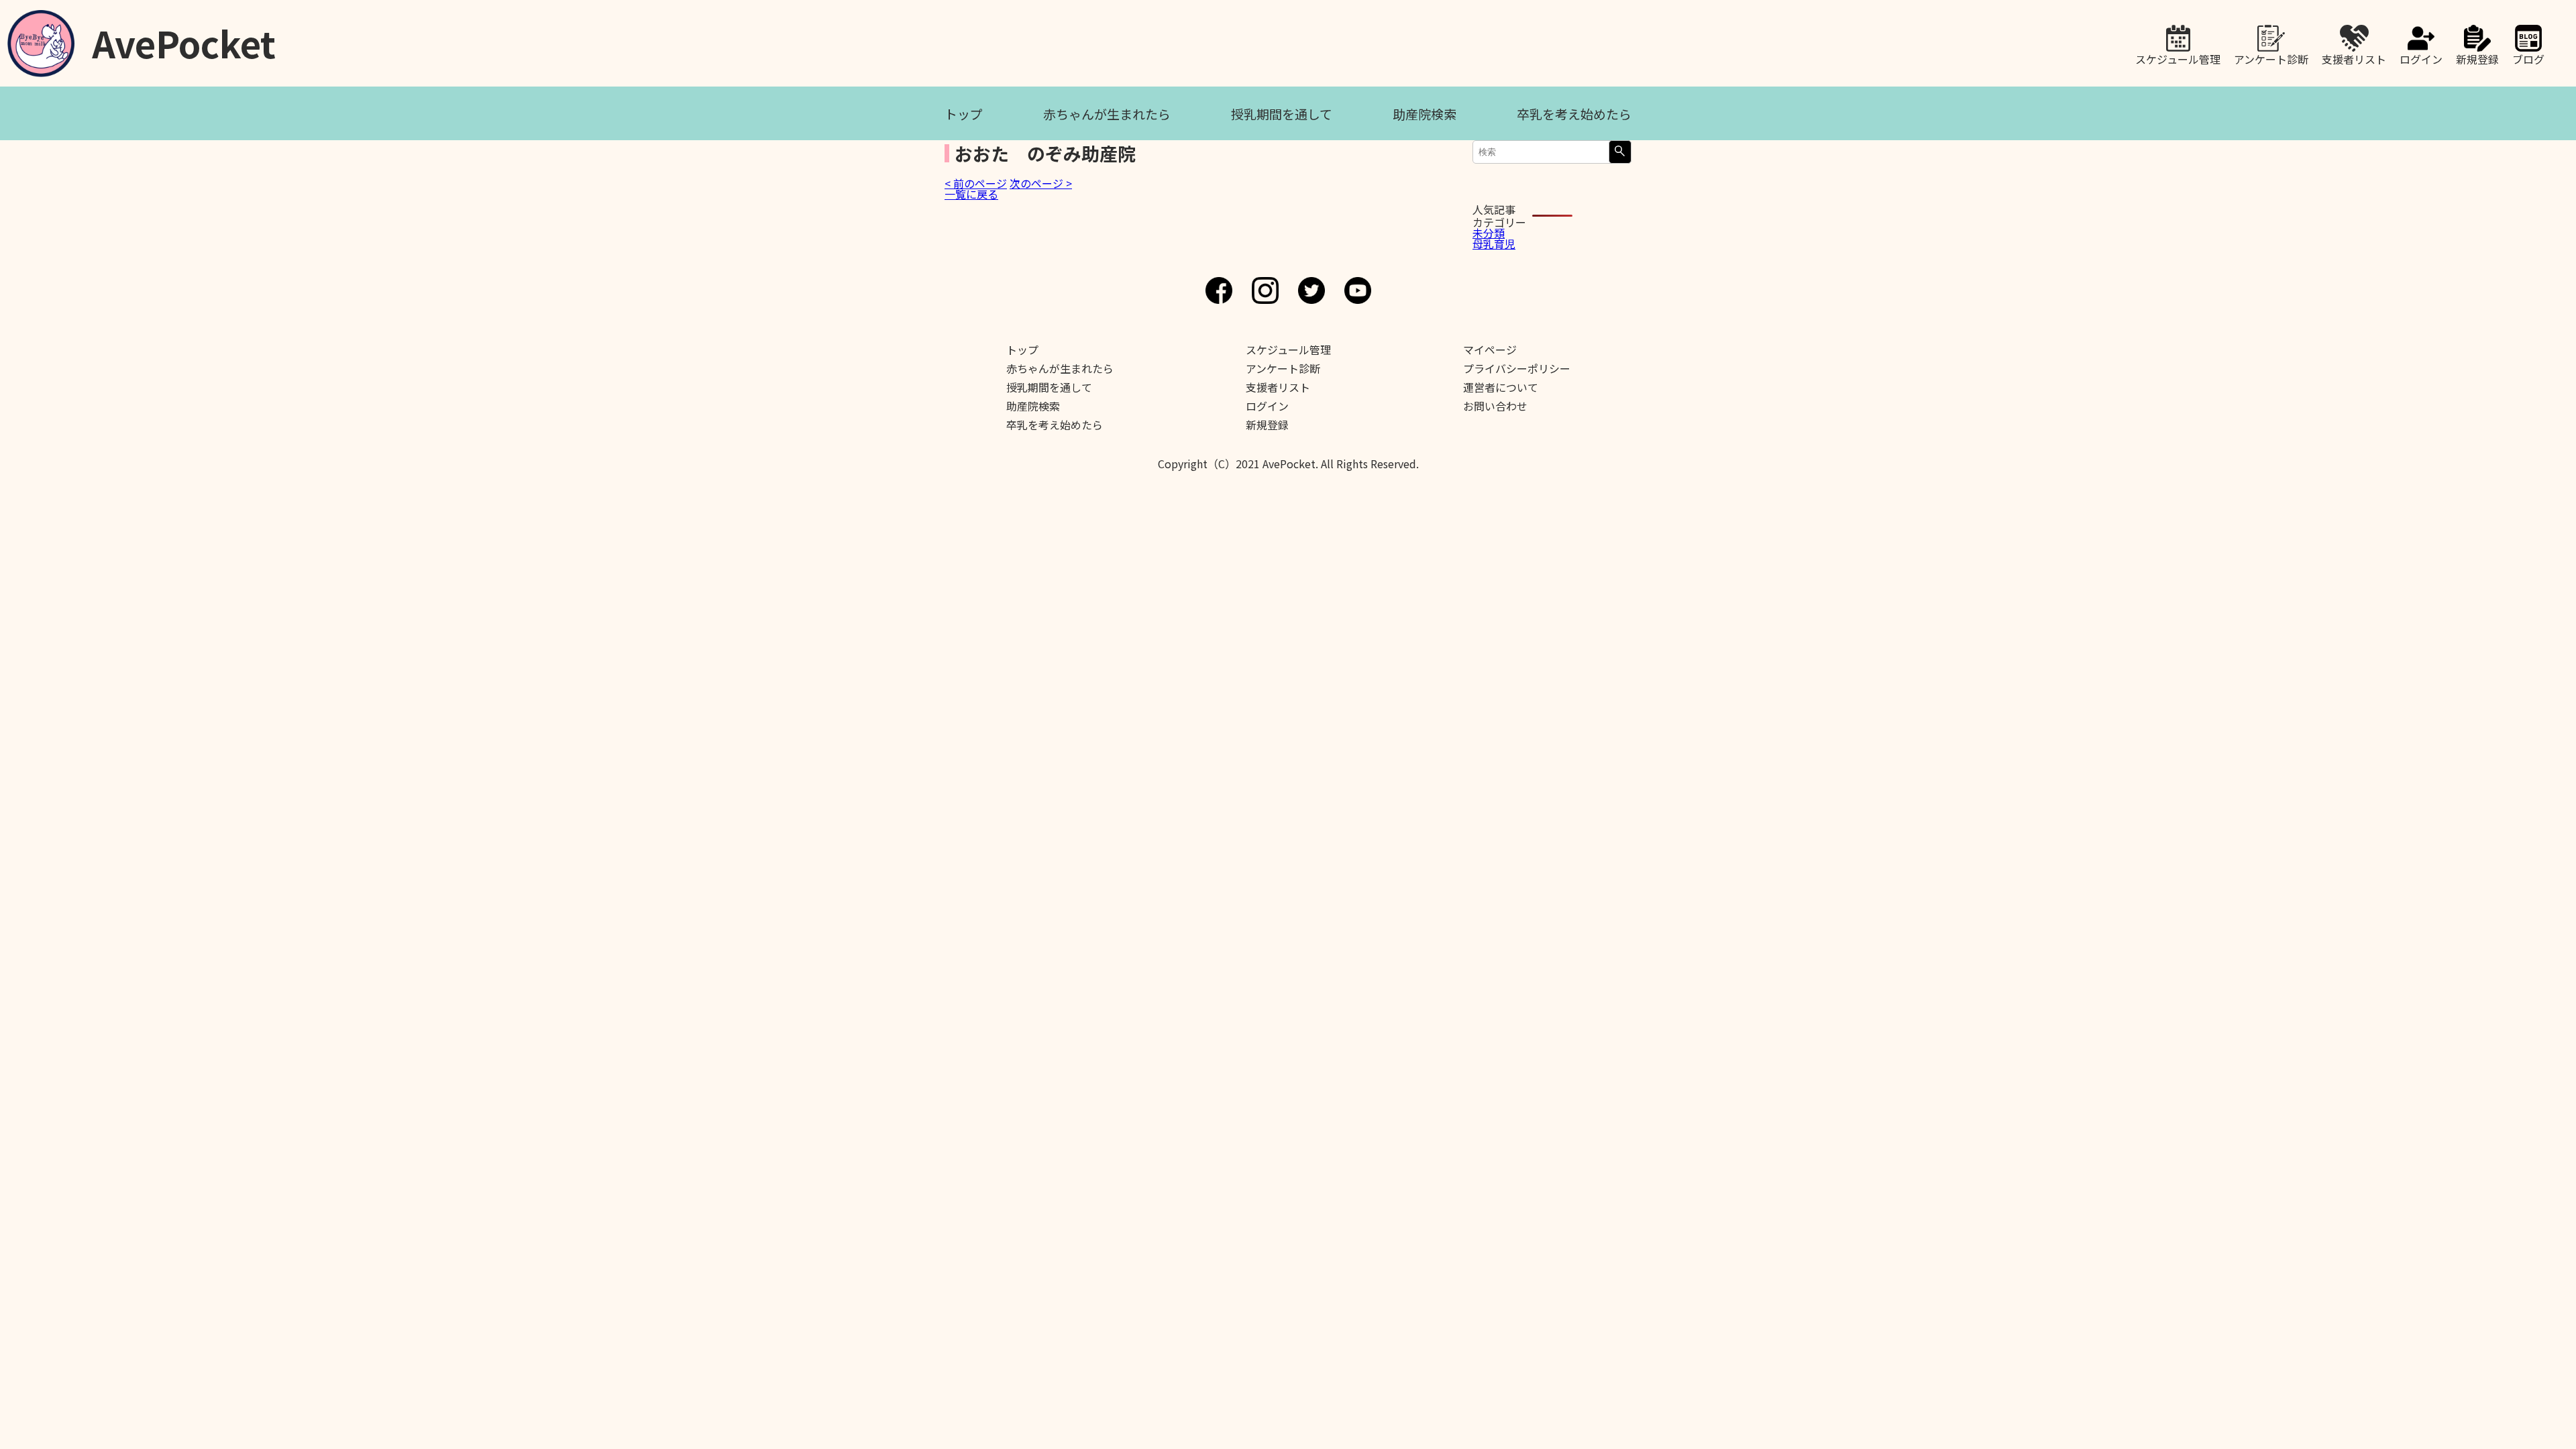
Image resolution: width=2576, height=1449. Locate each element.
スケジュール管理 (2178, 58)
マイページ (1490, 350)
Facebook (1219, 290)
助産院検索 (1425, 114)
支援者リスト (2354, 58)
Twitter (1311, 290)
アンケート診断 (2271, 58)
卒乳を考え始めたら (1574, 114)
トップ (964, 114)
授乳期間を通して (1282, 114)
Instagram (1265, 290)
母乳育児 (1494, 244)
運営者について (1501, 387)
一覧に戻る (971, 194)
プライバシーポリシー (1517, 368)
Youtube (1358, 290)
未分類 (1489, 233)
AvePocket (184, 39)
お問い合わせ (1495, 406)
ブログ (2528, 58)
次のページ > (1041, 183)
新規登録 (2477, 58)
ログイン (2421, 58)
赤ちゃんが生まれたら (1107, 114)
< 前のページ (976, 183)
